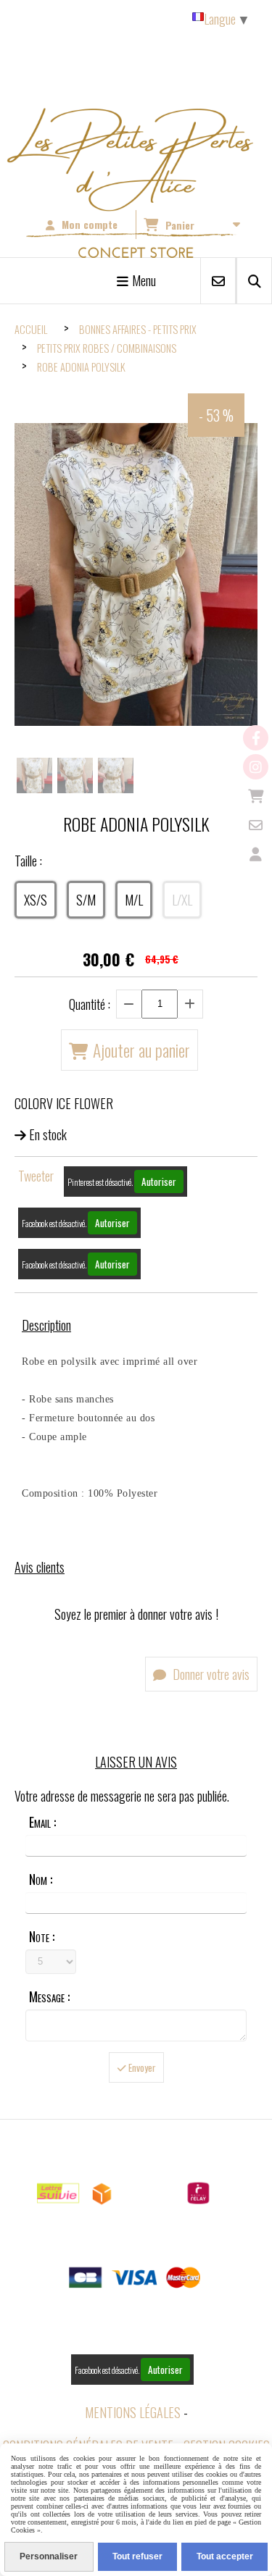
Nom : (41, 1879)
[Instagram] (256, 767)
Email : (42, 1822)
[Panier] (256, 796)
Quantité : (90, 1004)
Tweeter (36, 1176)
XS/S (36, 900)
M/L (134, 900)
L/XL (182, 900)
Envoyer (141, 2067)
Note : (42, 1936)
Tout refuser (137, 2556)
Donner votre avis (210, 1674)
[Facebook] (256, 738)
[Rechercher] (254, 281)
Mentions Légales (133, 2412)
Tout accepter (225, 2556)
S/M (86, 900)
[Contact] (256, 825)
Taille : (28, 861)
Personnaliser (49, 2556)
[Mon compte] (256, 854)
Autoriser (159, 1182)
